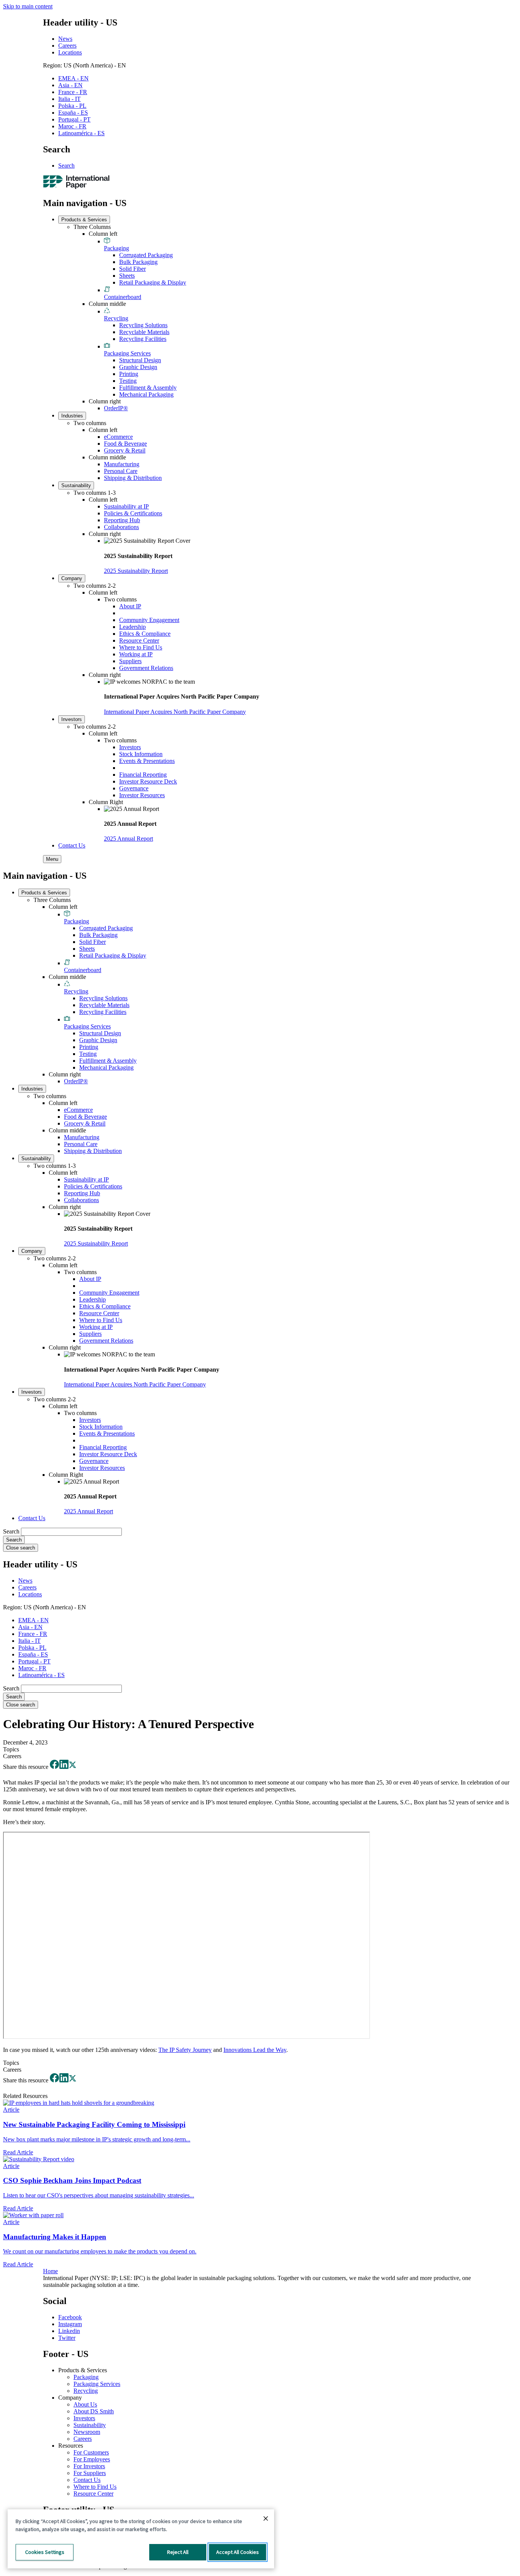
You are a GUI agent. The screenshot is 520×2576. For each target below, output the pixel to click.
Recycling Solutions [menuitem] (143, 325)
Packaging (86, 2377)
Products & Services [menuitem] (84, 220)
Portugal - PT (74, 119)
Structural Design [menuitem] (140, 360)
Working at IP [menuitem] (136, 654)
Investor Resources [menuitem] (142, 795)
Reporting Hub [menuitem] (122, 520)
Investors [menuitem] (72, 719)
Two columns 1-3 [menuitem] (95, 493)
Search (66, 165)
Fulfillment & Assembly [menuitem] (148, 388)
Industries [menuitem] (72, 416)
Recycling (86, 2391)
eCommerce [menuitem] (118, 437)
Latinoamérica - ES (81, 133)
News (65, 39)
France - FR (73, 92)
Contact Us (87, 2480)
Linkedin (69, 2331)
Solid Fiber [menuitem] (132, 269)
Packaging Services (97, 2384)
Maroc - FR (72, 126)
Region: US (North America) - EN (85, 65)
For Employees (92, 2459)
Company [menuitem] (72, 578)
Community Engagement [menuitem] (149, 620)
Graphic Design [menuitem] (138, 367)
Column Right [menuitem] (106, 802)
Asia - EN (70, 85)
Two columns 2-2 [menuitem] (95, 586)
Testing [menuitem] (128, 381)
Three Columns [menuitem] (92, 227)
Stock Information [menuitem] (141, 754)
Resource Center (93, 2494)
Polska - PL (72, 106)
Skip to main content (28, 6)
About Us (85, 2404)
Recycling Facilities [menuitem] (143, 339)
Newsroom (87, 2432)
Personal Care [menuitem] (121, 471)
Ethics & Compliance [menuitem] (145, 634)
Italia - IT (69, 99)
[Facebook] (54, 1767)
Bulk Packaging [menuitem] (138, 262)
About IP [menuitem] (130, 606)
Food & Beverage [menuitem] (125, 444)
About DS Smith (94, 2411)
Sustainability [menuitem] (76, 485)
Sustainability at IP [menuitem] (126, 506)
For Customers (91, 2452)
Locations (70, 52)
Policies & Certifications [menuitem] (133, 513)
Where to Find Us (95, 2487)
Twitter (67, 2338)
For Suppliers (90, 2473)
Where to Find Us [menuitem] (141, 647)
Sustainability (90, 2425)
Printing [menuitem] (129, 374)
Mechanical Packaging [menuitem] (146, 394)
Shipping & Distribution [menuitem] (133, 478)
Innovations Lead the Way (255, 2050)
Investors (84, 2418)
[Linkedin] (64, 1767)
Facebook (70, 2317)
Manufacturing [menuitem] (122, 464)
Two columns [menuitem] (90, 423)
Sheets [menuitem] (127, 276)
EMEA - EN (73, 78)
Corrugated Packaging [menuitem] (146, 255)
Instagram (70, 2324)
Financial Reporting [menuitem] (143, 775)
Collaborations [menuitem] (121, 527)
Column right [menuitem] (105, 401)
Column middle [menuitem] (107, 304)
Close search (21, 1548)
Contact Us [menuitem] (72, 845)
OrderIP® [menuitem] (116, 408)
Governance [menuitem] (134, 788)
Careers (67, 46)
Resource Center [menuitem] (139, 640)
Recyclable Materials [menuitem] (144, 332)
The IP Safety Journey (185, 2050)
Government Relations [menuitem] (146, 668)
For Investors (89, 2466)
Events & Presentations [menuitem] (147, 761)
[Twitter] (73, 1767)
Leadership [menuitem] (132, 627)
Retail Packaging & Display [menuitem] (153, 282)
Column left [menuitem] (103, 234)
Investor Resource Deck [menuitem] (148, 781)
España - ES (73, 113)
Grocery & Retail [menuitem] (125, 450)
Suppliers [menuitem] (130, 661)
